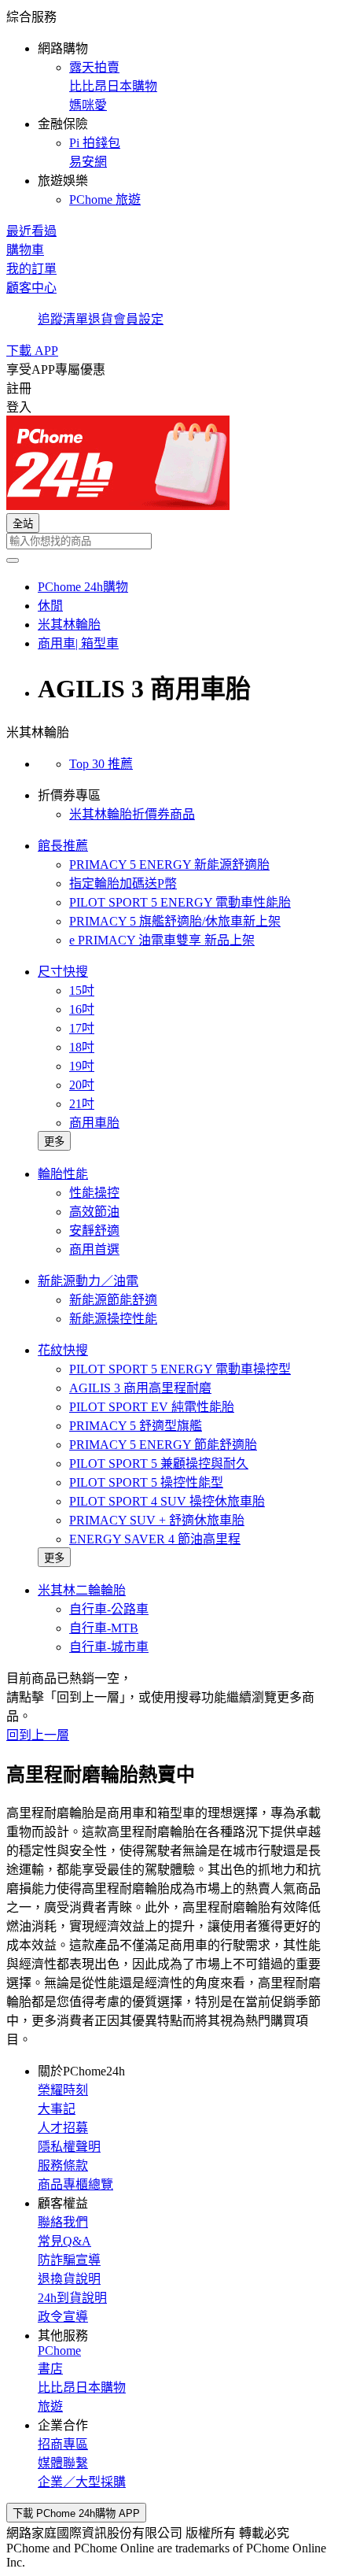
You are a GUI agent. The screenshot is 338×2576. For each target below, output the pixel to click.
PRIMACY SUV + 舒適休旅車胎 (157, 1520)
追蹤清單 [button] (63, 319)
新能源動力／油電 (88, 1281)
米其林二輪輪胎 (82, 1590)
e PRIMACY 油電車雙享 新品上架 (162, 940)
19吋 (82, 1066)
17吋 (82, 1028)
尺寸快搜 (63, 972)
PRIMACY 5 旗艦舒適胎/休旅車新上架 (175, 921)
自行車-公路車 (109, 1609)
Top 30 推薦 (101, 764)
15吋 (82, 990)
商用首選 (94, 1249)
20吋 (82, 1085)
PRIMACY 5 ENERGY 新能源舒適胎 (169, 865)
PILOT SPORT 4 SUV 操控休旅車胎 (167, 1501)
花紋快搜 (63, 1350)
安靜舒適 (94, 1231)
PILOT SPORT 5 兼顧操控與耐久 (159, 1464)
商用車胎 (94, 1123)
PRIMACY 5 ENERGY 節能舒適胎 (163, 1445)
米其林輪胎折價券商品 (132, 814)
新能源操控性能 (113, 1319)
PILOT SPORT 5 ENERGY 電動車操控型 (180, 1369)
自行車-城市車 (109, 1647)
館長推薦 (63, 846)
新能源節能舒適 (113, 1300)
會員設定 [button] (138, 319)
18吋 (82, 1047)
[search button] (13, 560)
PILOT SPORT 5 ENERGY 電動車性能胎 (180, 902)
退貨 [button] (101, 319)
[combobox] (169, 541)
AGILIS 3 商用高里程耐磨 (140, 1388)
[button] (169, 107)
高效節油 (94, 1212)
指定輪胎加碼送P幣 (123, 883)
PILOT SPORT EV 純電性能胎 (152, 1407)
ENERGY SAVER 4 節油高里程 (155, 1539)
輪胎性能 (63, 1174)
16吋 (82, 1009)
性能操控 (94, 1193)
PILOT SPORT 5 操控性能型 (146, 1482)
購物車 (25, 250)
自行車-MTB (104, 1628)
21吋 (82, 1104)
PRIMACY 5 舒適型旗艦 (136, 1426)
